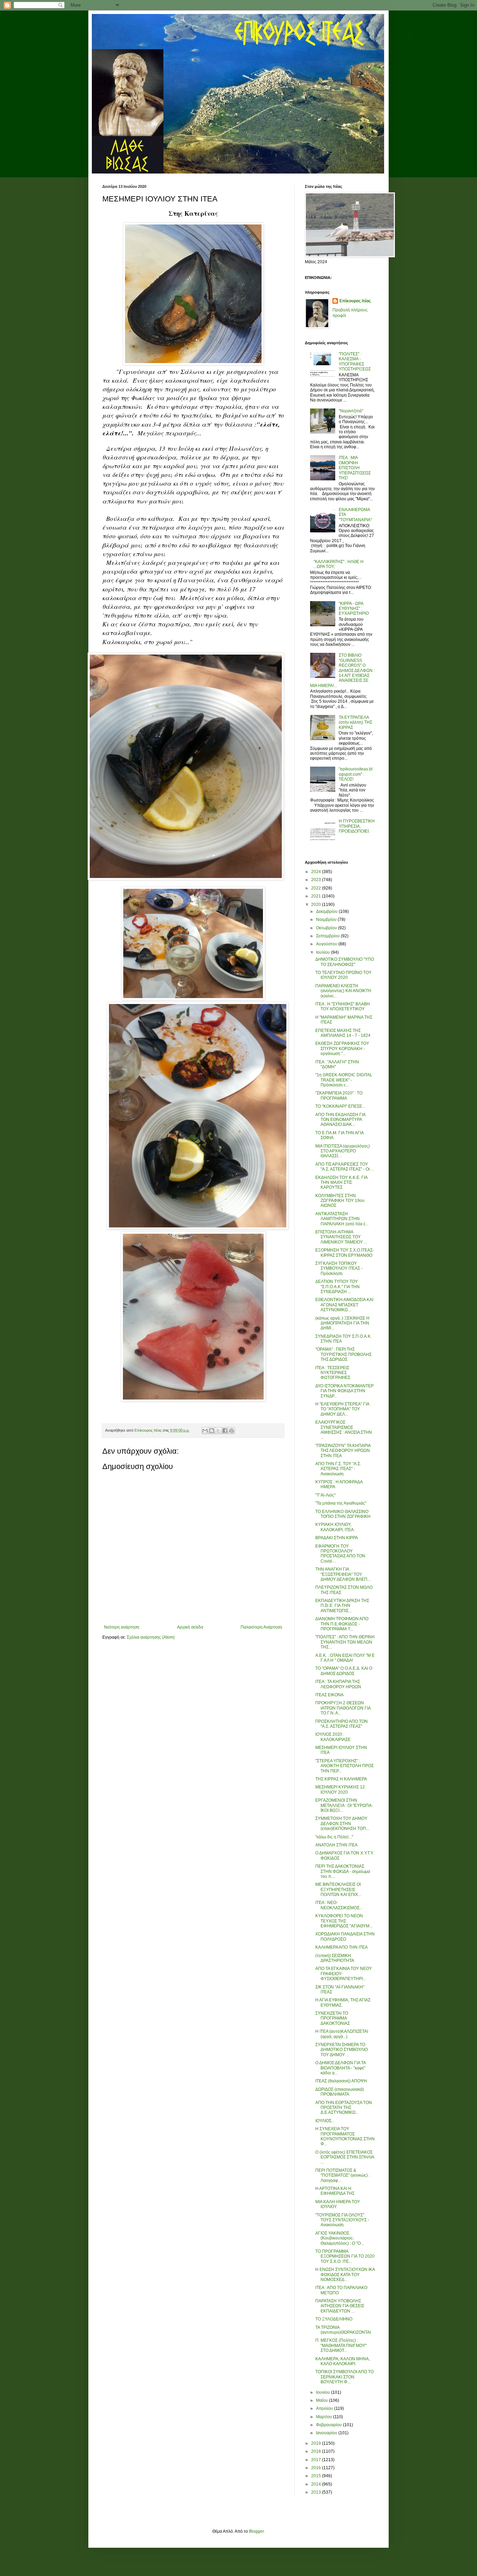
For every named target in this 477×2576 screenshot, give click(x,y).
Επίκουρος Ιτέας (355, 301)
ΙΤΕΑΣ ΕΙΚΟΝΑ (329, 1695)
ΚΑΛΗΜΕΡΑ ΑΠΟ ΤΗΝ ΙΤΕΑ (342, 1947)
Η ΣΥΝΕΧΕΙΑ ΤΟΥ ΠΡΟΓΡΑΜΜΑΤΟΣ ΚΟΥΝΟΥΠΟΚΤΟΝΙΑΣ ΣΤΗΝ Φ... (345, 2136)
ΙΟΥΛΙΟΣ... (325, 2121)
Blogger (256, 2531)
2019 (317, 2443)
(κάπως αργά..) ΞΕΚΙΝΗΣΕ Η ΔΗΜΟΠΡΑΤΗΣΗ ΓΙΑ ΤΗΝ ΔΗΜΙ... (342, 1323)
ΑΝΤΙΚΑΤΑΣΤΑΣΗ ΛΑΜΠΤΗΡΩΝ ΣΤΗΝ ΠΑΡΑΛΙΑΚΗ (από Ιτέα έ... (342, 1219)
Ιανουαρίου (327, 2433)
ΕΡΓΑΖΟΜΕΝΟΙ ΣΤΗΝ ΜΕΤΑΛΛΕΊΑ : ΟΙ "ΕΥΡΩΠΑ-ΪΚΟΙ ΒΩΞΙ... (344, 1805)
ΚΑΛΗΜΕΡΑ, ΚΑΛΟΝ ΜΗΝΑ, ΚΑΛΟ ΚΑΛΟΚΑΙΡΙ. (343, 2361)
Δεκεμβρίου (327, 911)
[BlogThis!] (212, 1431)
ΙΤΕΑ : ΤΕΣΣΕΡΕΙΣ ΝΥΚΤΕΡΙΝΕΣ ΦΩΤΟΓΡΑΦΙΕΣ (333, 1373)
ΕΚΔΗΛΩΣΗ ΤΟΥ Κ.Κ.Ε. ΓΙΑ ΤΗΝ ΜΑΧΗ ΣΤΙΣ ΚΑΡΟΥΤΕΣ (341, 1183)
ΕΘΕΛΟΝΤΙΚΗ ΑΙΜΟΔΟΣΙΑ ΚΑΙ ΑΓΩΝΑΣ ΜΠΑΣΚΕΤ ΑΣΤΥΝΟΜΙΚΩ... (344, 1305)
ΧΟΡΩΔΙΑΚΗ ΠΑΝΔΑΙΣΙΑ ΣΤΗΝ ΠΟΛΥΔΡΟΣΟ (345, 1936)
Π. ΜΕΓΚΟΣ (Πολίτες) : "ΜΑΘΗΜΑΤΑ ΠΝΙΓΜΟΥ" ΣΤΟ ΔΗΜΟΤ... (341, 2345)
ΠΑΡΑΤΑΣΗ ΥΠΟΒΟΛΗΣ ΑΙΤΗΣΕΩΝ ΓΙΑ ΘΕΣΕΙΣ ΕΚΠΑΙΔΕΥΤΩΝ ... (340, 2306)
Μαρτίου (325, 2417)
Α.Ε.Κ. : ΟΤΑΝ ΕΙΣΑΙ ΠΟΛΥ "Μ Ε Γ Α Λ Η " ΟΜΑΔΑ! (345, 1658)
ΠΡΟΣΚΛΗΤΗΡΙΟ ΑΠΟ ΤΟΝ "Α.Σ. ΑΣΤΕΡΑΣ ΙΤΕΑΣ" (342, 1724)
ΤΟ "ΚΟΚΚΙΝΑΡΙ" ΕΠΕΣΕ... (340, 1106)
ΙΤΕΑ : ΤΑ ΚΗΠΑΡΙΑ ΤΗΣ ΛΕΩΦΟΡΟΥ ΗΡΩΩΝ (338, 1684)
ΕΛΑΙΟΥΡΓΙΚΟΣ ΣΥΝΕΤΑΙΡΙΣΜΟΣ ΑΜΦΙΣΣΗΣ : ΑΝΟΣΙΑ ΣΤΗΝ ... (344, 1430)
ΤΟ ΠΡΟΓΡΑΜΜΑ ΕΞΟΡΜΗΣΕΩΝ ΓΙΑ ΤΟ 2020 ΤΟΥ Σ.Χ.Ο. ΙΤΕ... (345, 2256)
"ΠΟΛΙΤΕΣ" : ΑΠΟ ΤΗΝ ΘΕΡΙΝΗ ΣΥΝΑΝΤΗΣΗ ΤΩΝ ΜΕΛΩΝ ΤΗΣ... (345, 1642)
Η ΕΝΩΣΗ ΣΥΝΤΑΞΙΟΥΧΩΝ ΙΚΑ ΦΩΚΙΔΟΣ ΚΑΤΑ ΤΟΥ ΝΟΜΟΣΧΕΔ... (345, 2275)
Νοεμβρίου (327, 920)
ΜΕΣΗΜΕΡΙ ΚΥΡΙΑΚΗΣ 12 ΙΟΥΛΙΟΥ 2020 (340, 1789)
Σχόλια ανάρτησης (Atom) (151, 1637)
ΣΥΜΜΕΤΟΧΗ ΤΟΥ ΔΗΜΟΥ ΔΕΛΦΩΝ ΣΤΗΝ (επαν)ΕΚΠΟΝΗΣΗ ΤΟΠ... (342, 1824)
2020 (317, 905)
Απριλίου (325, 2408)
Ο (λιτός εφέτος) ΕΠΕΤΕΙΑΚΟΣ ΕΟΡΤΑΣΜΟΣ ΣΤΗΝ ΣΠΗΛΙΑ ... (345, 2157)
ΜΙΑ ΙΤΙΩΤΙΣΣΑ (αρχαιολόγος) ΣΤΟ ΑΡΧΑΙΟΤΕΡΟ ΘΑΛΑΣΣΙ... (343, 1151)
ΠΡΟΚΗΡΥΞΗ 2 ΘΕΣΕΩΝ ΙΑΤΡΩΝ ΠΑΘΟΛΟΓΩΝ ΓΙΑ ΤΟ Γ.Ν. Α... (343, 1708)
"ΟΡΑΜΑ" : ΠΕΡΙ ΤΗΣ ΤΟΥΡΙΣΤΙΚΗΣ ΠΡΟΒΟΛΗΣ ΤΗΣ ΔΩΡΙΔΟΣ (343, 1354)
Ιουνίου (324, 2392)
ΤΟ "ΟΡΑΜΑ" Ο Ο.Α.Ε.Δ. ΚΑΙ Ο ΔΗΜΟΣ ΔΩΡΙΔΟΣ (344, 1671)
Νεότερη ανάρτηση (122, 1627)
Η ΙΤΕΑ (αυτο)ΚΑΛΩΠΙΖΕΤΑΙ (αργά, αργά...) (342, 2034)
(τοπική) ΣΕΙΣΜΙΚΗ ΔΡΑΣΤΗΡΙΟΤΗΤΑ (335, 1958)
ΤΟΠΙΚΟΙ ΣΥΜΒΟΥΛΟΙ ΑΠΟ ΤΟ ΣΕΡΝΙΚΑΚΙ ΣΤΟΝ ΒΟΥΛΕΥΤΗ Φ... (344, 2377)
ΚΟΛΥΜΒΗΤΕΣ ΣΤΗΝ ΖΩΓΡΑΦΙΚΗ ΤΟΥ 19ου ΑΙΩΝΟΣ (340, 1201)
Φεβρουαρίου (329, 2425)
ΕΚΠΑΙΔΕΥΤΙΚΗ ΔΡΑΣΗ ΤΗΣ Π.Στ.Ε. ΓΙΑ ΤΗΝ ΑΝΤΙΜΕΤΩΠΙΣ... (342, 1606)
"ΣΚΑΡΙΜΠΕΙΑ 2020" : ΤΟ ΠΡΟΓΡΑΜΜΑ (339, 1095)
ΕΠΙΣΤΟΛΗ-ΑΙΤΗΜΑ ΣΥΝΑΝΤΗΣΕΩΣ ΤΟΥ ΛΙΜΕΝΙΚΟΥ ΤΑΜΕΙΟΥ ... (341, 1237)
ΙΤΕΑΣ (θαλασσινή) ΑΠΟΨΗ (341, 2081)
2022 (317, 888)
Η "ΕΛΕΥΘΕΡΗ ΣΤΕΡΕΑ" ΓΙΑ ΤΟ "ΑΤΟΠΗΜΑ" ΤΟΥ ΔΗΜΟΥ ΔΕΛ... (342, 1409)
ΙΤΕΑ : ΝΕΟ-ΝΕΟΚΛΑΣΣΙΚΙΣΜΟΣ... (339, 1905)
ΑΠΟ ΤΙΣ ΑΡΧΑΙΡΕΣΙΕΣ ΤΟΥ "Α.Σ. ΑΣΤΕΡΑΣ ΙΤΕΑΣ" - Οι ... (345, 1167)
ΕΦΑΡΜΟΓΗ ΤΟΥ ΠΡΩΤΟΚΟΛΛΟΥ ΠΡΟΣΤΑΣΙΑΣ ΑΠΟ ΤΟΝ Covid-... (340, 1554)
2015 (317, 2476)
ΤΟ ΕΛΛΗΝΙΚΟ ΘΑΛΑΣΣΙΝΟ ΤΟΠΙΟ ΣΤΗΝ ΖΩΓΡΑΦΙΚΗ (343, 1514)
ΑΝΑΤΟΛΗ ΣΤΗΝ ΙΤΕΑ (336, 1845)
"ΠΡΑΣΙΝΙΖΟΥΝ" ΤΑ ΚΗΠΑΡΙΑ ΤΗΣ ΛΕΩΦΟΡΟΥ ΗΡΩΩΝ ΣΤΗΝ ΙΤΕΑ (343, 1451)
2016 (317, 2468)
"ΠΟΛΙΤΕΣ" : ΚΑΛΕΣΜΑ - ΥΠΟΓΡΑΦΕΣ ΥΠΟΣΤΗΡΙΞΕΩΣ (355, 361)
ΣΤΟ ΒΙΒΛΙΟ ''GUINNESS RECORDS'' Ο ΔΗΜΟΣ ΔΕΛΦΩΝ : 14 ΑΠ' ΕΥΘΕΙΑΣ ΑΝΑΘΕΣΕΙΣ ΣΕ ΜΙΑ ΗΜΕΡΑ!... (342, 670)
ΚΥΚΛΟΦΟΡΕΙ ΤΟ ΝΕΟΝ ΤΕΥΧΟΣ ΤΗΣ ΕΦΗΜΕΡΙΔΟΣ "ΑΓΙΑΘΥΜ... (344, 1921)
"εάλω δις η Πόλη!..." (334, 1837)
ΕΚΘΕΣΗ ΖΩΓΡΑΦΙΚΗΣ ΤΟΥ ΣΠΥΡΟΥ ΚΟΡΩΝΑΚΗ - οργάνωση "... (342, 1049)
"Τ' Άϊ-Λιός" (325, 1495)
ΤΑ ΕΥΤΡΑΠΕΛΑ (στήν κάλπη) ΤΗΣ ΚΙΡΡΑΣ (355, 722)
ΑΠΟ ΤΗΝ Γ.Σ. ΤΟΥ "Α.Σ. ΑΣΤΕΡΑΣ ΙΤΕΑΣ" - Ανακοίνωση (338, 1469)
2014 (317, 2484)
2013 (317, 2492)
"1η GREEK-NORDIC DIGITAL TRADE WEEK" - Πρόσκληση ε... (344, 1080)
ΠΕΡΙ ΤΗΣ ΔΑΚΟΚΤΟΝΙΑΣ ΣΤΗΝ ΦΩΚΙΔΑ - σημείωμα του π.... (343, 1871)
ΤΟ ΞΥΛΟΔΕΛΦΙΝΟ (334, 2319)
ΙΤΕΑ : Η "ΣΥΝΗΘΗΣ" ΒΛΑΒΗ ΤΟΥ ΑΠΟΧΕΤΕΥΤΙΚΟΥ (343, 1006)
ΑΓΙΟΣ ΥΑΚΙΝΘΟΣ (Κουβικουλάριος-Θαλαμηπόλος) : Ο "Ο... (340, 2238)
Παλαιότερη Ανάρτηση (261, 1627)
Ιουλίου (324, 952)
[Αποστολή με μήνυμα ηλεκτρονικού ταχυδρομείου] (205, 1431)
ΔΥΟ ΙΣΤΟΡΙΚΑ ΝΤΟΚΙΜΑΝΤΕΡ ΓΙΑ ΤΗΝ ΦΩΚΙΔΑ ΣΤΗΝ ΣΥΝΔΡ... (344, 1391)
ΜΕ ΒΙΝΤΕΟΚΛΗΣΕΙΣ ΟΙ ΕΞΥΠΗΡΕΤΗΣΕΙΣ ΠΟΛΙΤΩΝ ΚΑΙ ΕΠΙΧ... (338, 1889)
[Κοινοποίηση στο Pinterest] (232, 1431)
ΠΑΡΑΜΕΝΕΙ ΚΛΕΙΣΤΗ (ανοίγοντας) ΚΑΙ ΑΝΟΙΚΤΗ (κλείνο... (343, 991)
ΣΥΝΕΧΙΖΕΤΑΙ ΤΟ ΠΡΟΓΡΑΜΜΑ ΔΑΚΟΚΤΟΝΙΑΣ (333, 2018)
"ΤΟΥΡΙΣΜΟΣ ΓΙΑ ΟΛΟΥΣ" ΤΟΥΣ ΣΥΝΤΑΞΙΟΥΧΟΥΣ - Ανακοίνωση (342, 2220)
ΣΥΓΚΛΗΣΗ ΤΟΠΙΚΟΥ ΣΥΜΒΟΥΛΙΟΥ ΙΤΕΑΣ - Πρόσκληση (339, 1268)
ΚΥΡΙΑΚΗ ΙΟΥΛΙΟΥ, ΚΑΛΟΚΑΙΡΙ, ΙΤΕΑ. (335, 1527)
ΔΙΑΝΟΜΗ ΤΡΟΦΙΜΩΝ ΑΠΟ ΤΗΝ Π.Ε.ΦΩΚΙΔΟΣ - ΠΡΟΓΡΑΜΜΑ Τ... (342, 1624)
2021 (317, 896)
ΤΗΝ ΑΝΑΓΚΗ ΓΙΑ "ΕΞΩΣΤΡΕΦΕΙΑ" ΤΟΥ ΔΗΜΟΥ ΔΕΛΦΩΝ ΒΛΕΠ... (343, 1574)
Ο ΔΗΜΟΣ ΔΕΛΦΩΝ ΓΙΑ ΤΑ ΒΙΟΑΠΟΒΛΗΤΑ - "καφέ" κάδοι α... (340, 2068)
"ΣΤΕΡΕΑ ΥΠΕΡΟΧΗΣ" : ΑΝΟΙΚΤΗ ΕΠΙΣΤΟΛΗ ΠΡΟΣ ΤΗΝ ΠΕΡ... (344, 1766)
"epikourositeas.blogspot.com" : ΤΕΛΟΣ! (356, 774)
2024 (317, 872)
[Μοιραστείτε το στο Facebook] (225, 1431)
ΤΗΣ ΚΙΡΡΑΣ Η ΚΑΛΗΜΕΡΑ (341, 1779)
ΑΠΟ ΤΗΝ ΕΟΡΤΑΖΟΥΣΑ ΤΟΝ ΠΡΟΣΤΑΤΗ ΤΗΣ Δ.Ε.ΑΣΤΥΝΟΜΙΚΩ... (344, 2108)
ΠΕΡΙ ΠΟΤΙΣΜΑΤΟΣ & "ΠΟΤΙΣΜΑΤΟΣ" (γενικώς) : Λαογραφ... (343, 2175)
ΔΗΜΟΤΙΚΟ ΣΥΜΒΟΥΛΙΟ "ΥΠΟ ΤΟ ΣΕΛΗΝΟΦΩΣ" (345, 962)
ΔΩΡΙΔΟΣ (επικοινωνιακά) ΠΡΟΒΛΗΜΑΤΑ (340, 2092)
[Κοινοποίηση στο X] (218, 1431)
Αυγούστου (327, 944)
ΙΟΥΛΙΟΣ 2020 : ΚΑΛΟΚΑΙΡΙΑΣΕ (333, 1737)
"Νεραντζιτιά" (351, 411)
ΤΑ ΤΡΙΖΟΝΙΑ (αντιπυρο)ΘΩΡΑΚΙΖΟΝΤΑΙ (343, 2330)
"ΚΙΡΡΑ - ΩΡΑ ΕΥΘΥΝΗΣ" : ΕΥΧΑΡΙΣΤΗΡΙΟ (354, 609)
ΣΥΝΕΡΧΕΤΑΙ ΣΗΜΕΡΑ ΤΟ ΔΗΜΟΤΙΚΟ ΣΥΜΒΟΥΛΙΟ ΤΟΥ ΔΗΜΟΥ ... (342, 2050)
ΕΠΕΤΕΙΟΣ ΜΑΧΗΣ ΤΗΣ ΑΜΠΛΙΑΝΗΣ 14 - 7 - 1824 (343, 1033)
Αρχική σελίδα (190, 1627)
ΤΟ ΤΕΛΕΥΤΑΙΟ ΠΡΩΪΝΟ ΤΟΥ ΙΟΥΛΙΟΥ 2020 (343, 975)
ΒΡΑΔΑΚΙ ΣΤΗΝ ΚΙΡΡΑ (337, 1538)
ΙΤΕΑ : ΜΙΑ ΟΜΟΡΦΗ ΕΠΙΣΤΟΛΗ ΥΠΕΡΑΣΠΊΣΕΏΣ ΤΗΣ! (355, 468)
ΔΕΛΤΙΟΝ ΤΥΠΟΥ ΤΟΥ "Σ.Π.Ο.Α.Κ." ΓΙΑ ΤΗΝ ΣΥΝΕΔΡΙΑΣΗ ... (337, 1287)
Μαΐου (322, 2400)
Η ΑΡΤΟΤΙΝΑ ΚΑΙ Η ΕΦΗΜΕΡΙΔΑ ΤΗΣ (335, 2191)
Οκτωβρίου (327, 928)
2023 (317, 880)
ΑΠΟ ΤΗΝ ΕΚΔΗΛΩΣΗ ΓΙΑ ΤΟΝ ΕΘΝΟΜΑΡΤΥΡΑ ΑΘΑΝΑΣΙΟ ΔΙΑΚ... (340, 1120)
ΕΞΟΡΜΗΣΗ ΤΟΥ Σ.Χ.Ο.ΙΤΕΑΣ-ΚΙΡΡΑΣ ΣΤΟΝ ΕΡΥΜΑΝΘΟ (345, 1253)
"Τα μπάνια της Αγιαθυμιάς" (341, 1503)
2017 (317, 2460)
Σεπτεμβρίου (328, 936)
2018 (317, 2451)
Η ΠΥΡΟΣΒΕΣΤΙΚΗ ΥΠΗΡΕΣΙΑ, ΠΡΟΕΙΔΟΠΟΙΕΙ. (357, 826)
